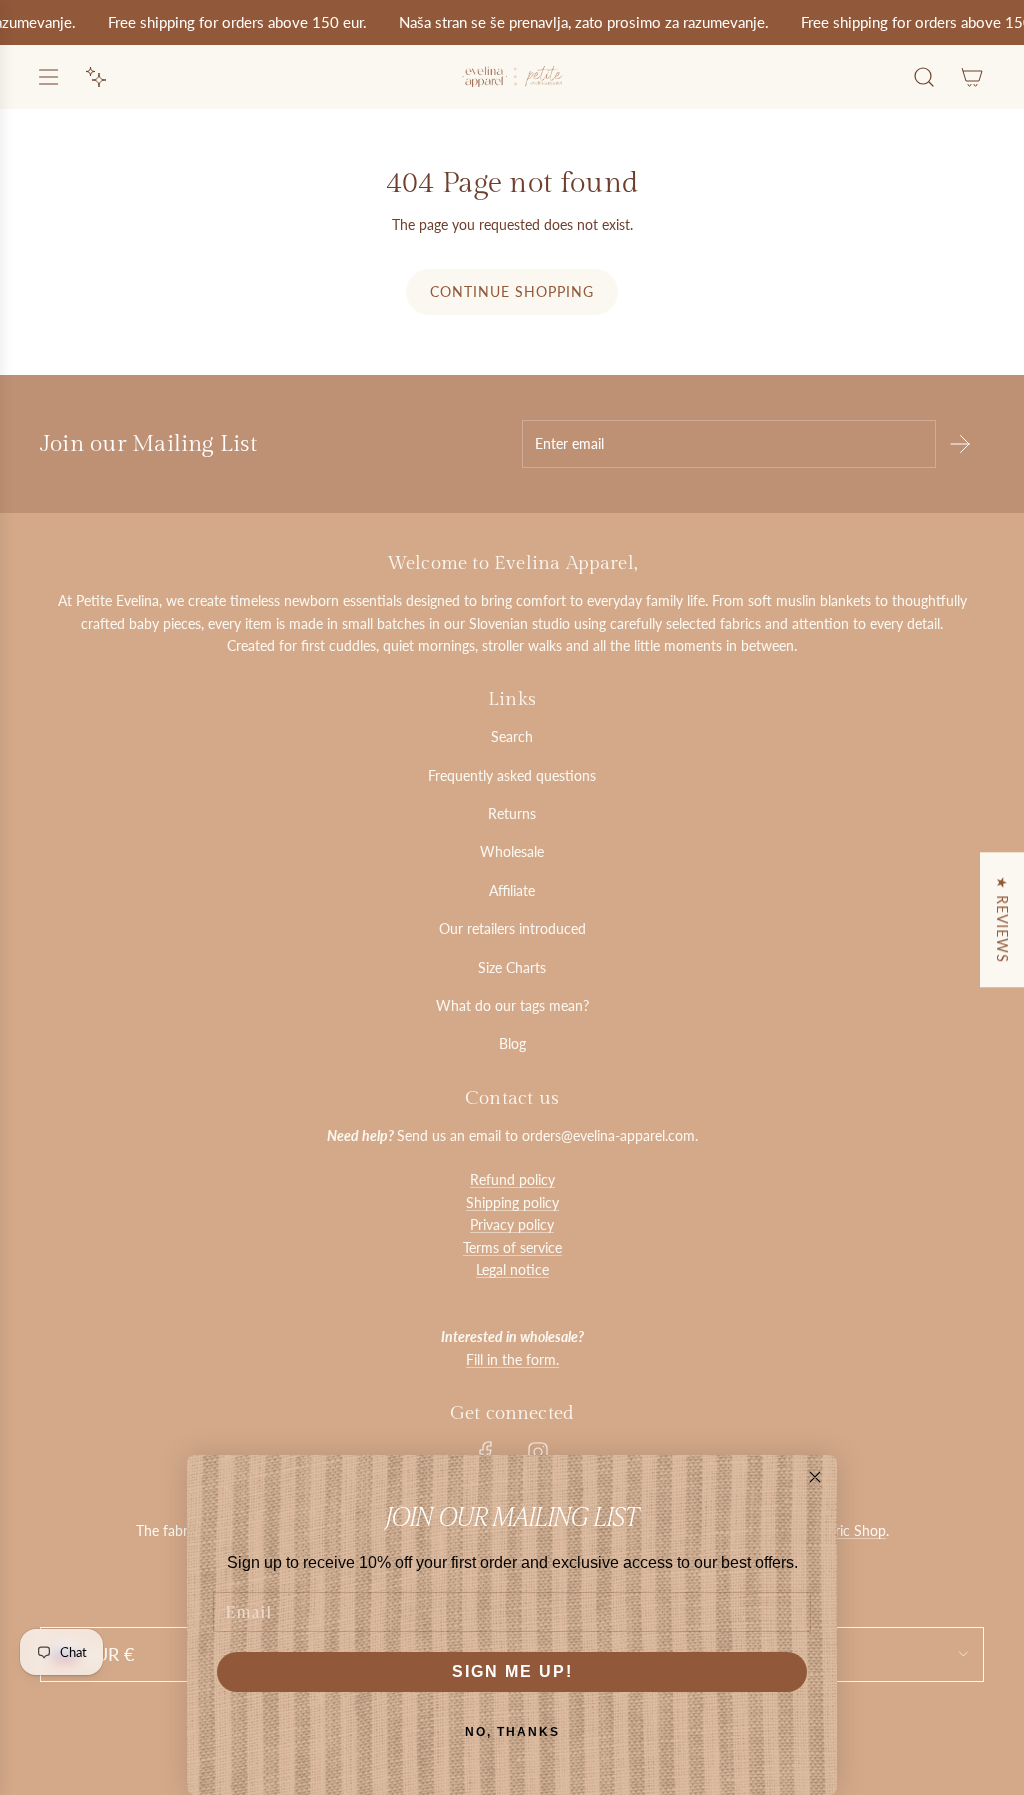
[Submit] (960, 444)
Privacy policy (512, 1224)
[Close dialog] (815, 1477)
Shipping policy (512, 1202)
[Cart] (972, 77)
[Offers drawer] (96, 77)
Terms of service (512, 1247)
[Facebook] (486, 1452)
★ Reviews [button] (1002, 919)
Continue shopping (512, 291)
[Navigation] (48, 77)
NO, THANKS (512, 1732)
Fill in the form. (512, 1359)
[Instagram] (538, 1452)
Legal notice (512, 1269)
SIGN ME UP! (512, 1671)
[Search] (924, 77)
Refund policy (512, 1179)
